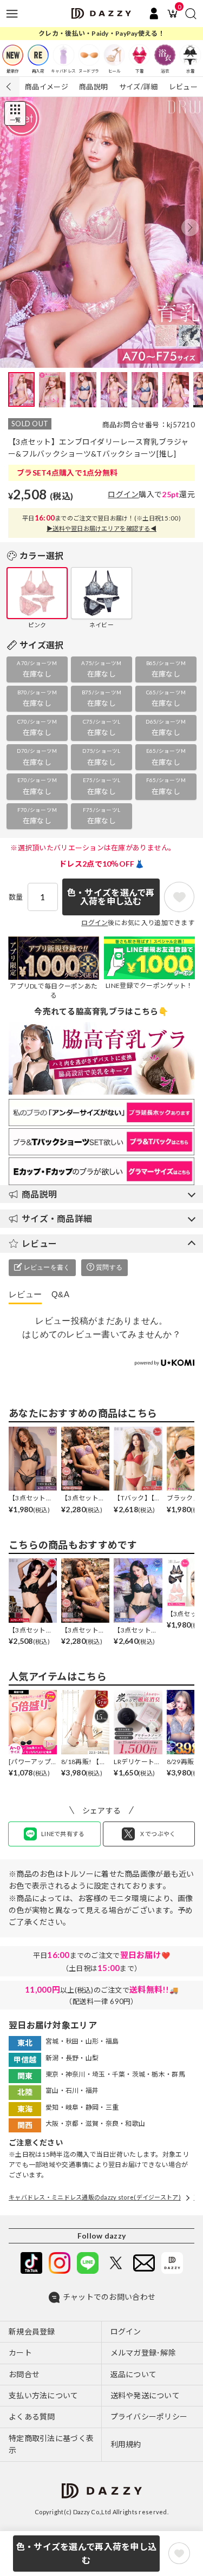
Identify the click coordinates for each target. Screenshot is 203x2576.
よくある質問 (32, 2416)
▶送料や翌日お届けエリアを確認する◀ (101, 528)
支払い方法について (44, 2395)
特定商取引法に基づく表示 (51, 2444)
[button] (190, 227)
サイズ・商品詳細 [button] (57, 1218)
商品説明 (93, 87)
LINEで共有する (63, 1834)
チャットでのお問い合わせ (109, 2297)
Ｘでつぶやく (158, 1834)
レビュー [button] (39, 1243)
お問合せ (24, 2374)
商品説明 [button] (39, 1194)
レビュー (183, 87)
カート (20, 2353)
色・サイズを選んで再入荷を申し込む (86, 2554)
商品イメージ (47, 87)
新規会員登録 (32, 2331)
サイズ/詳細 (139, 87)
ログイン (123, 494)
